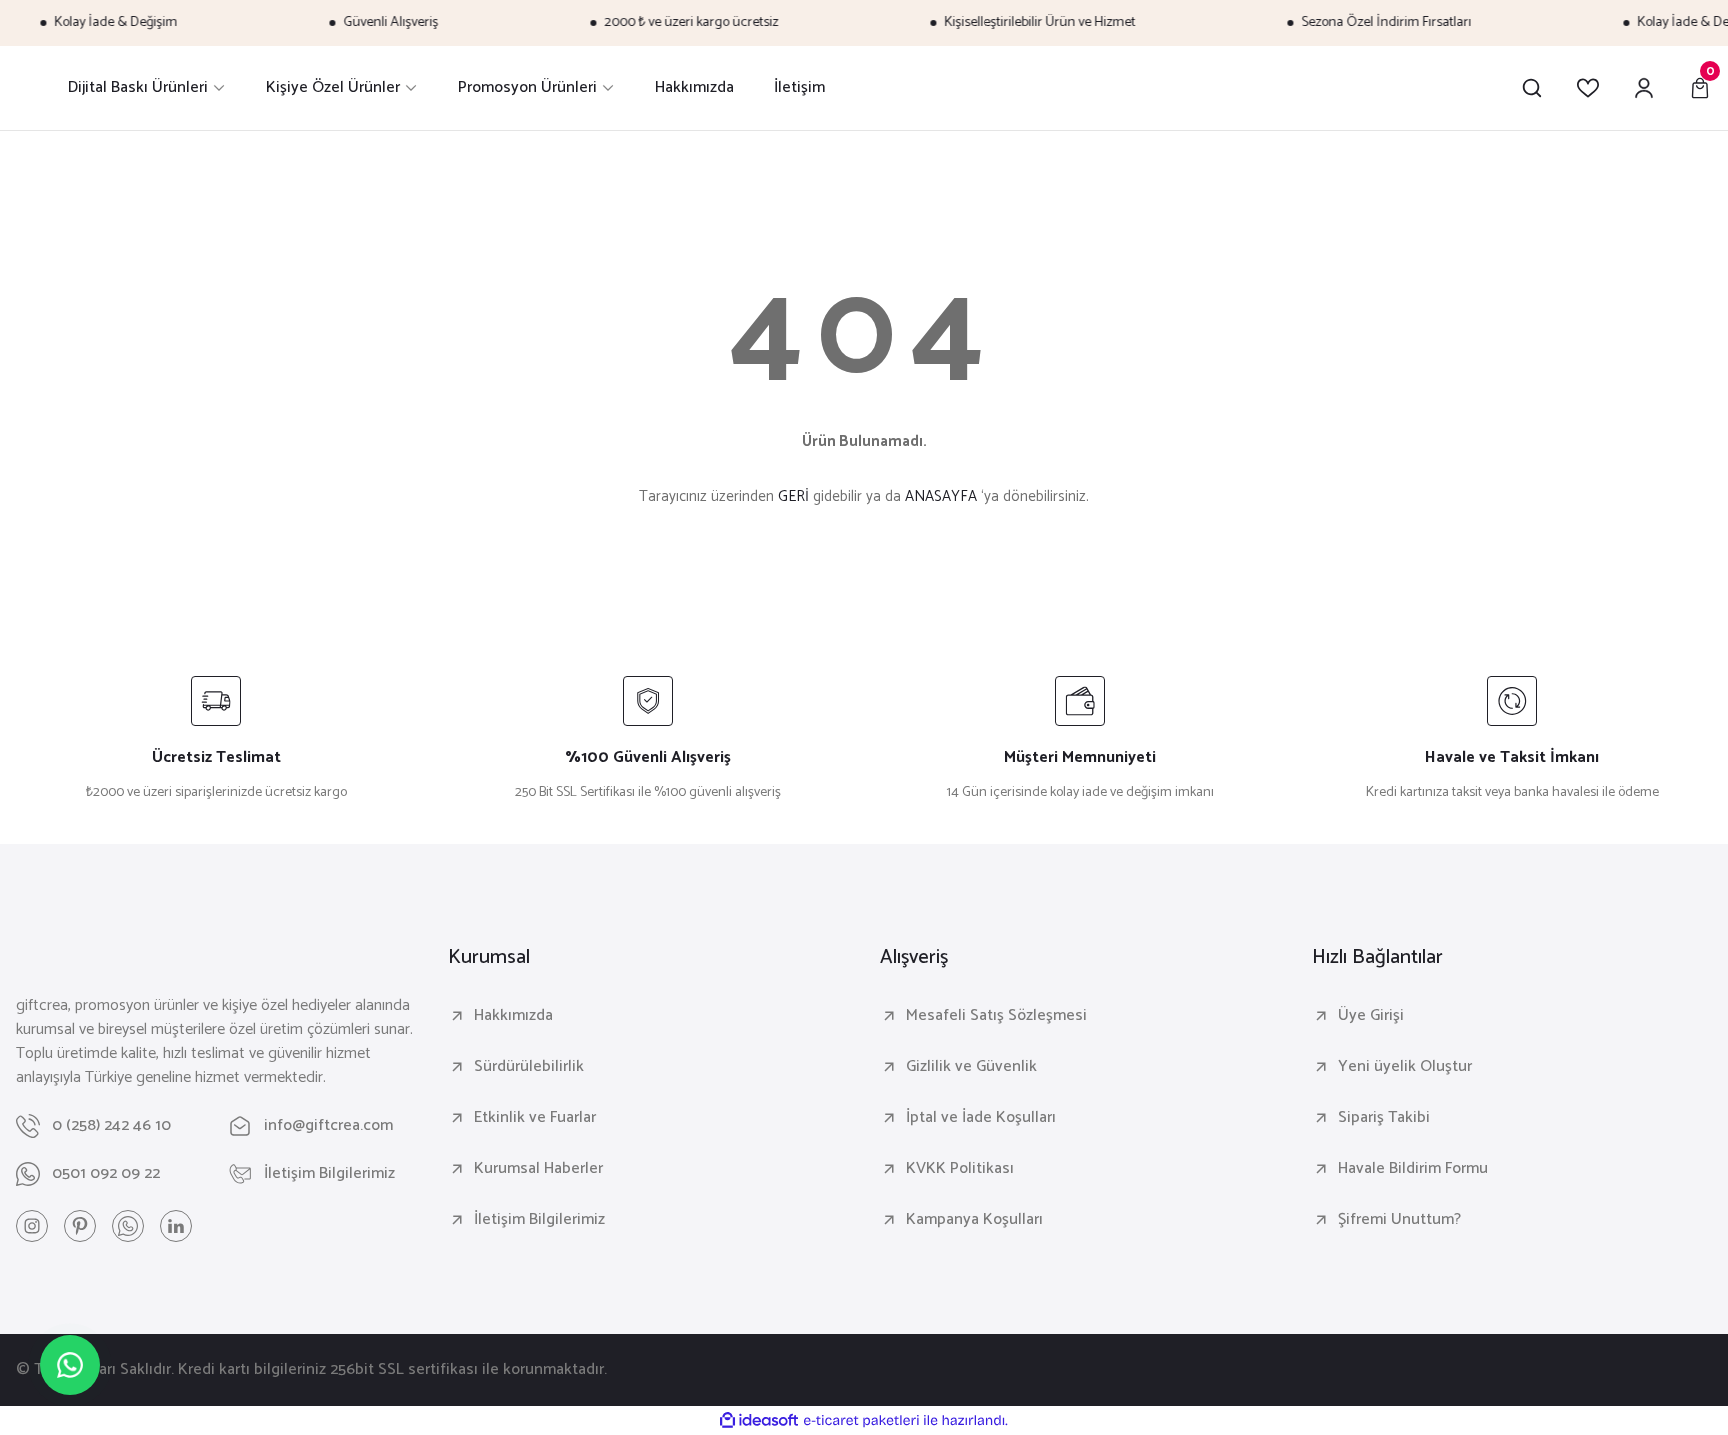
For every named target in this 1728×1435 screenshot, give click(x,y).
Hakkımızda (513, 1016)
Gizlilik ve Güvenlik (971, 1067)
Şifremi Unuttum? (1399, 1220)
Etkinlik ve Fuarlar (535, 1118)
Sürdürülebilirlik (529, 1067)
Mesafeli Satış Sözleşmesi (996, 1016)
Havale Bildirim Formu (1413, 1169)
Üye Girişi (1371, 1016)
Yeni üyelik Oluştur (1405, 1067)
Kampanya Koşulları (974, 1220)
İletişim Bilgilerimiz (539, 1220)
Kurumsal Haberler (538, 1169)
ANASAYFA (941, 496)
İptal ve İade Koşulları (981, 1118)
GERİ (793, 496)
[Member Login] (1644, 88)
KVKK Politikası (960, 1169)
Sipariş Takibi (1384, 1118)
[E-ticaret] (861, 1421)
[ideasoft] (759, 1421)
